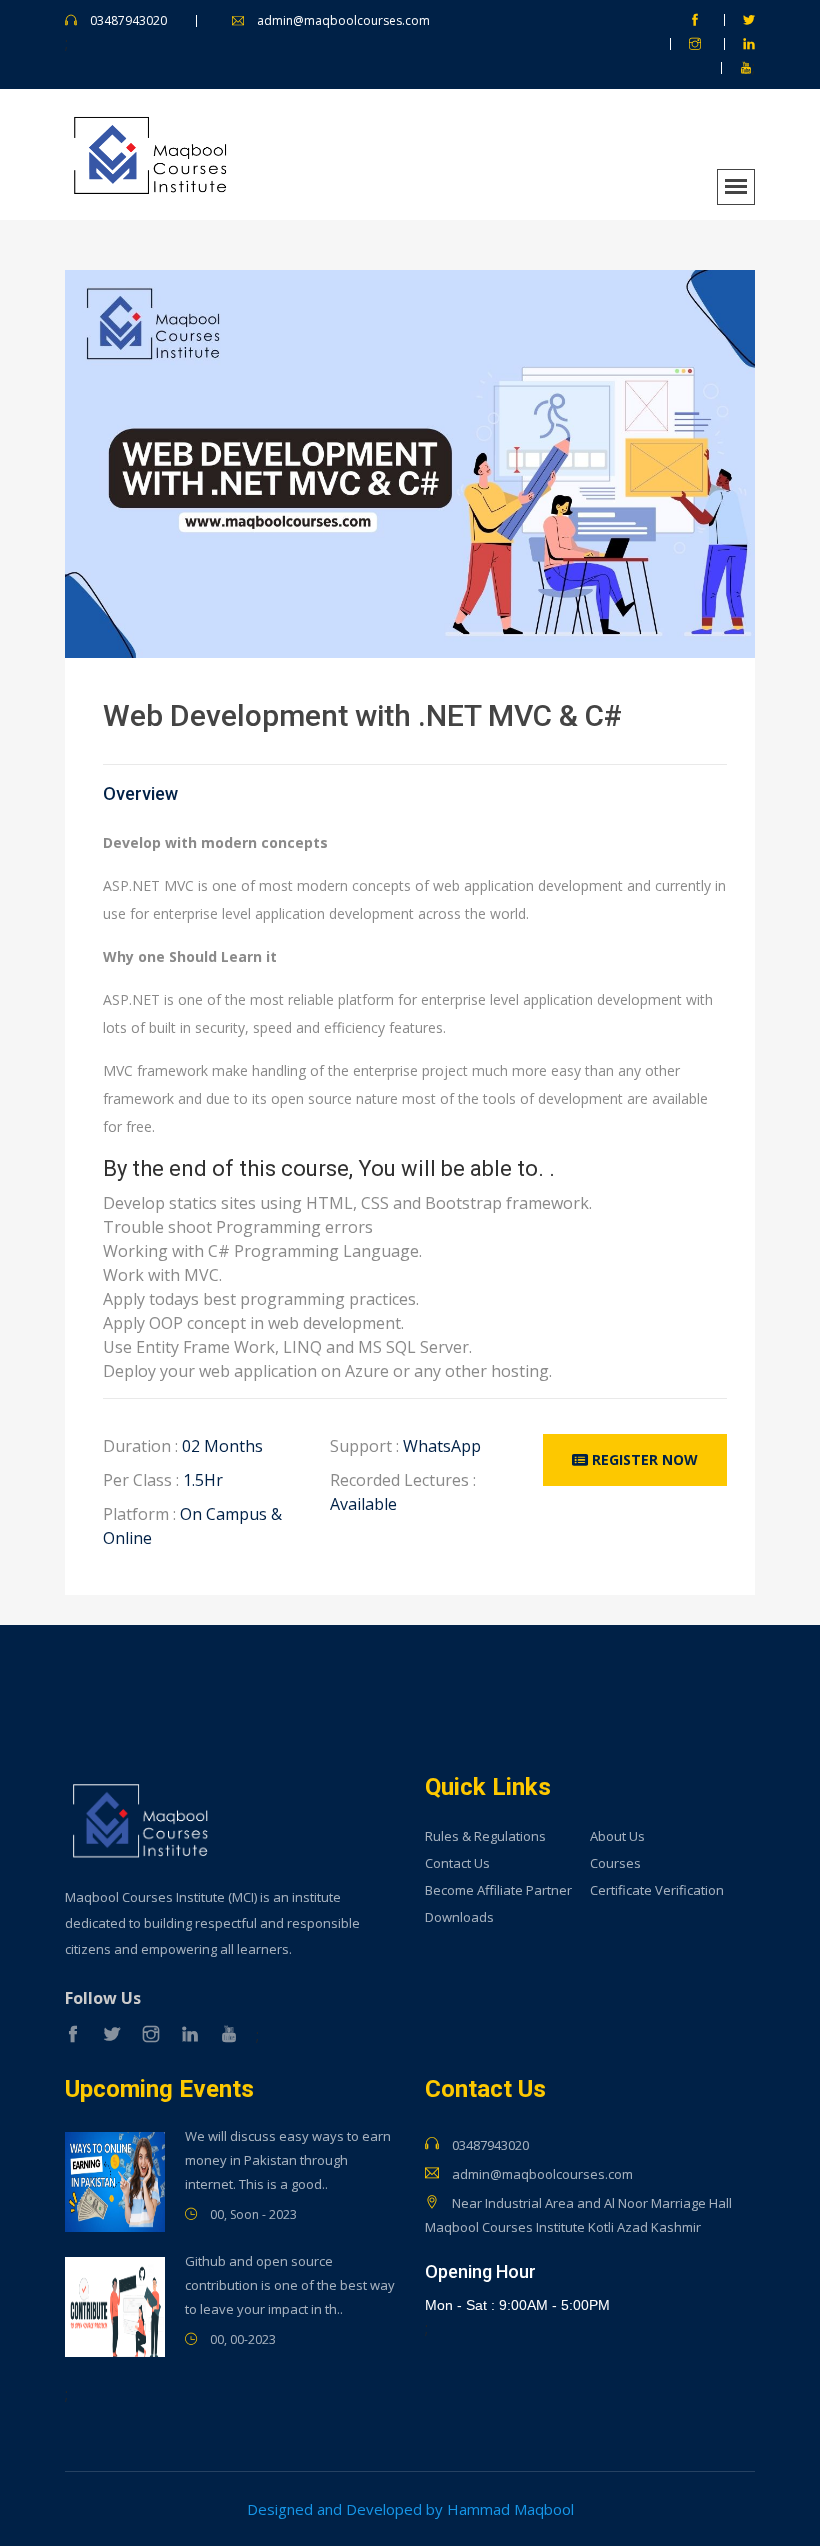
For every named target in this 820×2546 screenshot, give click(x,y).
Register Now (643, 1459)
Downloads (459, 1917)
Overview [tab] (140, 794)
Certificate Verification (657, 1890)
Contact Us (457, 1863)
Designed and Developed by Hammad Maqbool (410, 2509)
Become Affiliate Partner (498, 1890)
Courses (615, 1863)
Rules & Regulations (485, 1836)
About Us (617, 1836)
